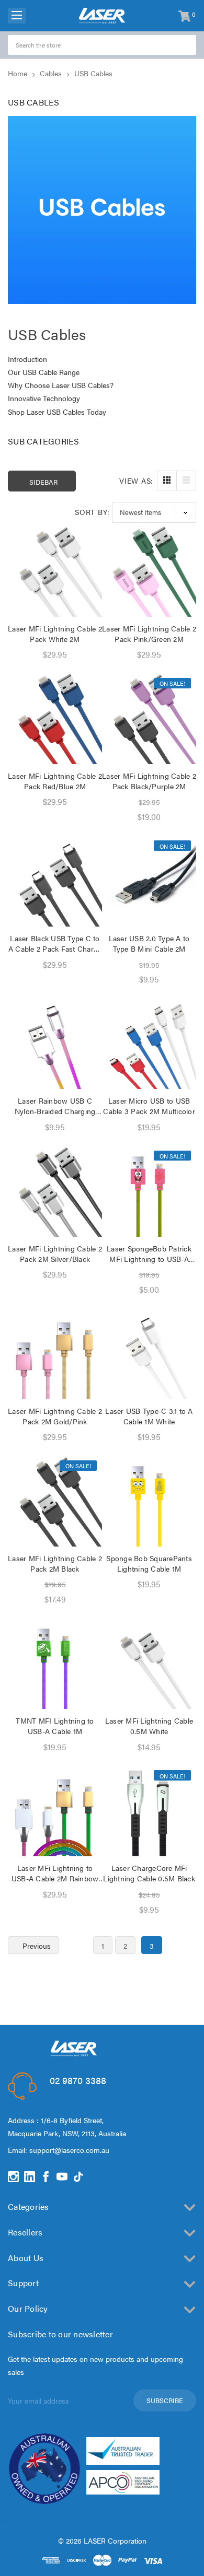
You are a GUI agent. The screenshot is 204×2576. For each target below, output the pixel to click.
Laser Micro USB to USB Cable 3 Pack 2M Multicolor (149, 1106)
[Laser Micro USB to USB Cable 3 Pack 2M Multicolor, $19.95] (149, 1042)
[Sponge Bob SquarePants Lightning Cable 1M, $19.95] (149, 1500)
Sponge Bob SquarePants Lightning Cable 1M (149, 1563)
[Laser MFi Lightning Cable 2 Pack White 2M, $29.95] (55, 570)
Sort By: (92, 512)
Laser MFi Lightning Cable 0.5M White (149, 1726)
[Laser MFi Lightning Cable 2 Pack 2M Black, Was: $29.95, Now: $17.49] (55, 1500)
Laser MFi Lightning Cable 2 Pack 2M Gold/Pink (55, 1416)
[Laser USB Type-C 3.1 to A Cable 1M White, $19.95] (149, 1352)
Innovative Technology (44, 398)
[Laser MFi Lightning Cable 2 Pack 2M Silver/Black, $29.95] (55, 1190)
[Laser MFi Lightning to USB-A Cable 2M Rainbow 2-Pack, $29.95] (55, 1809)
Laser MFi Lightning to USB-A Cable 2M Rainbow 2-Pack (55, 1873)
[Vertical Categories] (17, 16)
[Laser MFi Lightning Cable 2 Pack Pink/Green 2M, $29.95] (149, 570)
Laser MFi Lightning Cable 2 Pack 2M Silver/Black (55, 1254)
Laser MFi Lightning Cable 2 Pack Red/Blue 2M (55, 781)
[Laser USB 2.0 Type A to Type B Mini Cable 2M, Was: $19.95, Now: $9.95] (149, 880)
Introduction (27, 359)
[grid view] (167, 481)
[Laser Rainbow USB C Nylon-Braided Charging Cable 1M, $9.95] (55, 1042)
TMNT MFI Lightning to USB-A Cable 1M (55, 1726)
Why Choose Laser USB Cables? (61, 385)
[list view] (186, 481)
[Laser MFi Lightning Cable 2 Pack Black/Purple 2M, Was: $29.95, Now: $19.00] (149, 717)
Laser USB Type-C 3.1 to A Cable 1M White (149, 1416)
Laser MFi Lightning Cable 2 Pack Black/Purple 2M (149, 781)
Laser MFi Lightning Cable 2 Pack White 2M (55, 634)
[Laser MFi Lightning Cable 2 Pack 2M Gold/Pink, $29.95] (55, 1352)
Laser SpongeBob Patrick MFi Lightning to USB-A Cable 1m (149, 1254)
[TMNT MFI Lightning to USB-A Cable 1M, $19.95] (55, 1662)
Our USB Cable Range (44, 372)
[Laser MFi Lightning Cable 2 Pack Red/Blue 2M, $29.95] (55, 717)
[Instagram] (13, 2177)
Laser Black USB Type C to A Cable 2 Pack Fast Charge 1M (55, 943)
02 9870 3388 (78, 2080)
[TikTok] (78, 2177)
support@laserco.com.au (69, 2150)
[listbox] (154, 512)
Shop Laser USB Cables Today (57, 412)
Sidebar (43, 482)
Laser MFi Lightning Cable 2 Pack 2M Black (55, 1563)
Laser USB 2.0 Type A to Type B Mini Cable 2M (149, 943)
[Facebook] (46, 2177)
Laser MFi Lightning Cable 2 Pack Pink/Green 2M (149, 634)
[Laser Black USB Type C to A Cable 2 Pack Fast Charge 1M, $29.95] (55, 880)
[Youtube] (62, 2177)
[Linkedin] (30, 2177)
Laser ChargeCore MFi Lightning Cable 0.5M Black (149, 1873)
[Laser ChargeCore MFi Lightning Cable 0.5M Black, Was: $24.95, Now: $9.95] (149, 1809)
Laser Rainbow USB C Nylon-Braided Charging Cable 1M (55, 1106)
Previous (36, 1946)
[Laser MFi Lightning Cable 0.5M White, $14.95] (149, 1662)
